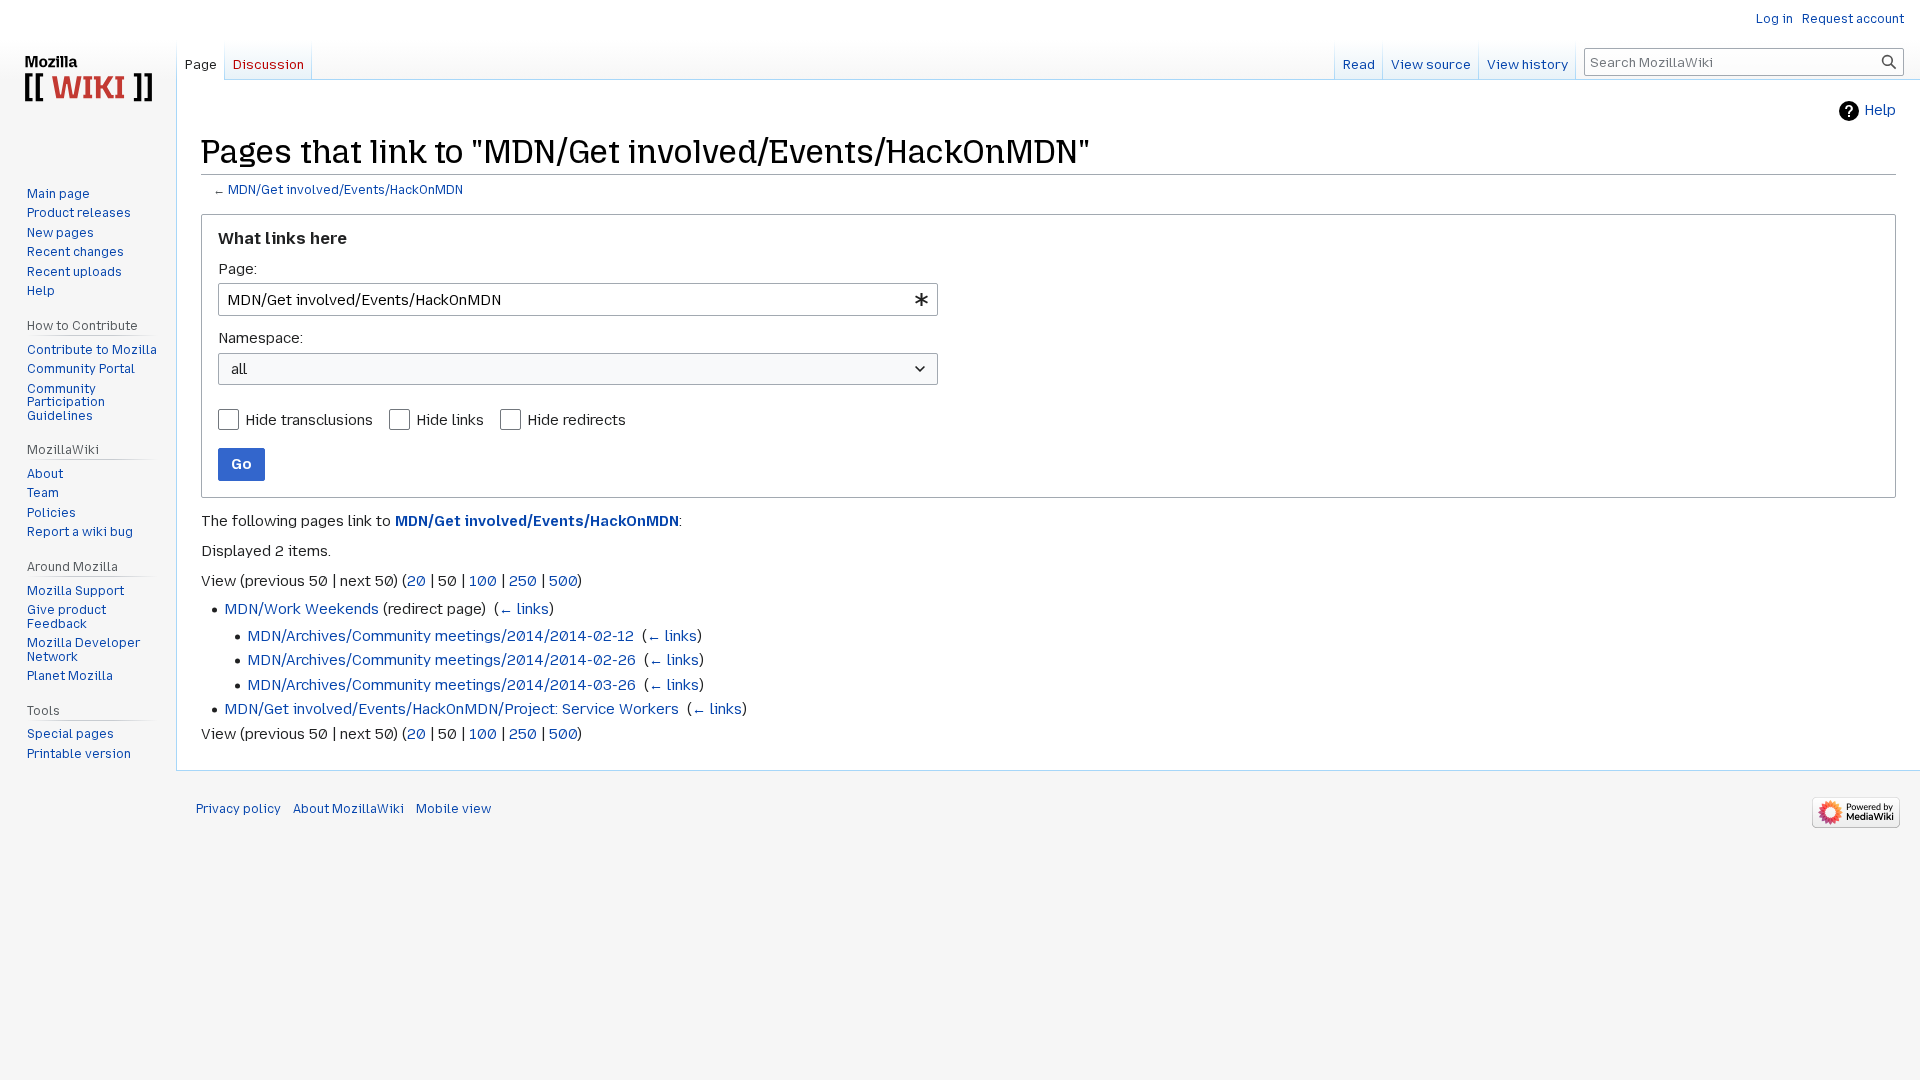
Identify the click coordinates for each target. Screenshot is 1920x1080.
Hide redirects (576, 420)
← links (524, 609)
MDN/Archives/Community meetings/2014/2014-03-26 (441, 685)
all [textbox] (239, 369)
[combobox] (578, 299)
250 (523, 581)
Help (1880, 110)
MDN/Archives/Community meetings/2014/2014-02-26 (441, 660)
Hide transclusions (309, 420)
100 (483, 581)
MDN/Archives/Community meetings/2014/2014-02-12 (440, 636)
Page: (237, 269)
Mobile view (453, 809)
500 (563, 581)
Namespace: (260, 338)
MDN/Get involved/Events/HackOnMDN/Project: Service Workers (451, 709)
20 (416, 581)
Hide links (450, 420)
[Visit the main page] (88, 80)
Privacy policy (238, 809)
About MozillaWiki (348, 809)
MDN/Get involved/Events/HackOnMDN (345, 190)
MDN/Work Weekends (301, 609)
